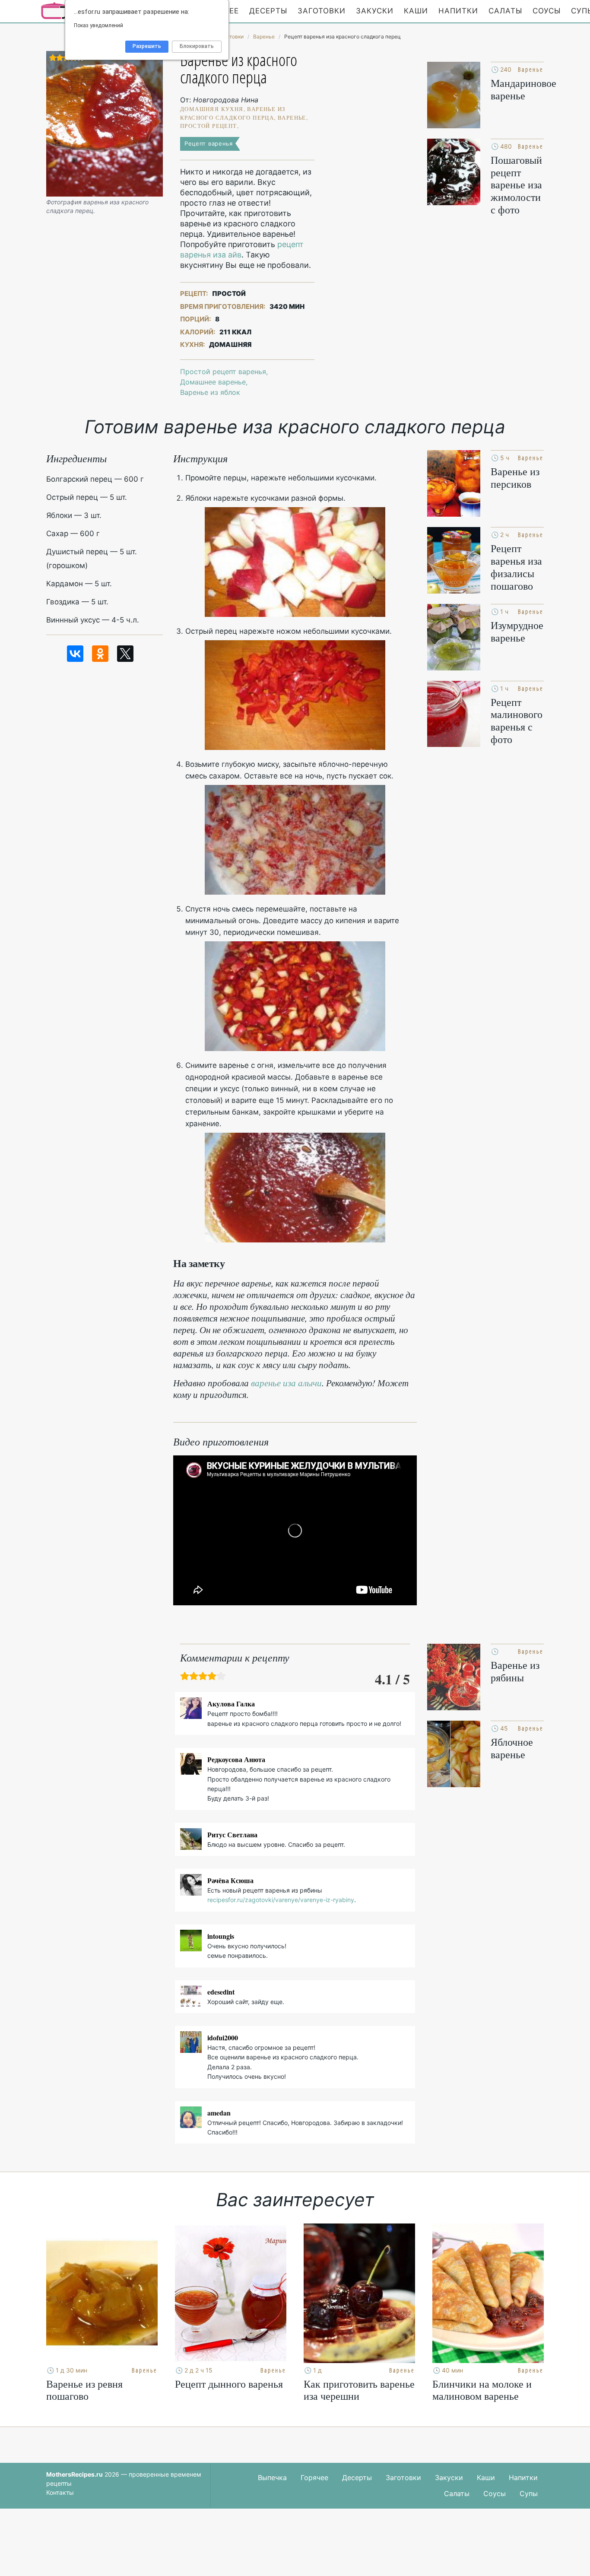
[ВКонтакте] (75, 654)
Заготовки (322, 11)
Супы (529, 2493)
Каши (416, 11)
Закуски (375, 11)
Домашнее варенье (213, 382)
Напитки (458, 11)
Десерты (268, 11)
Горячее (314, 2478)
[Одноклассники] (100, 654)
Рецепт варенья (209, 143)
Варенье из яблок (210, 392)
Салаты (505, 11)
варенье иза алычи (286, 1383)
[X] (125, 654)
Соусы (547, 11)
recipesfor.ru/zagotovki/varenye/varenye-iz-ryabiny (281, 1900)
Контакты (60, 2492)
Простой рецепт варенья (223, 372)
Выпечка (272, 2478)
